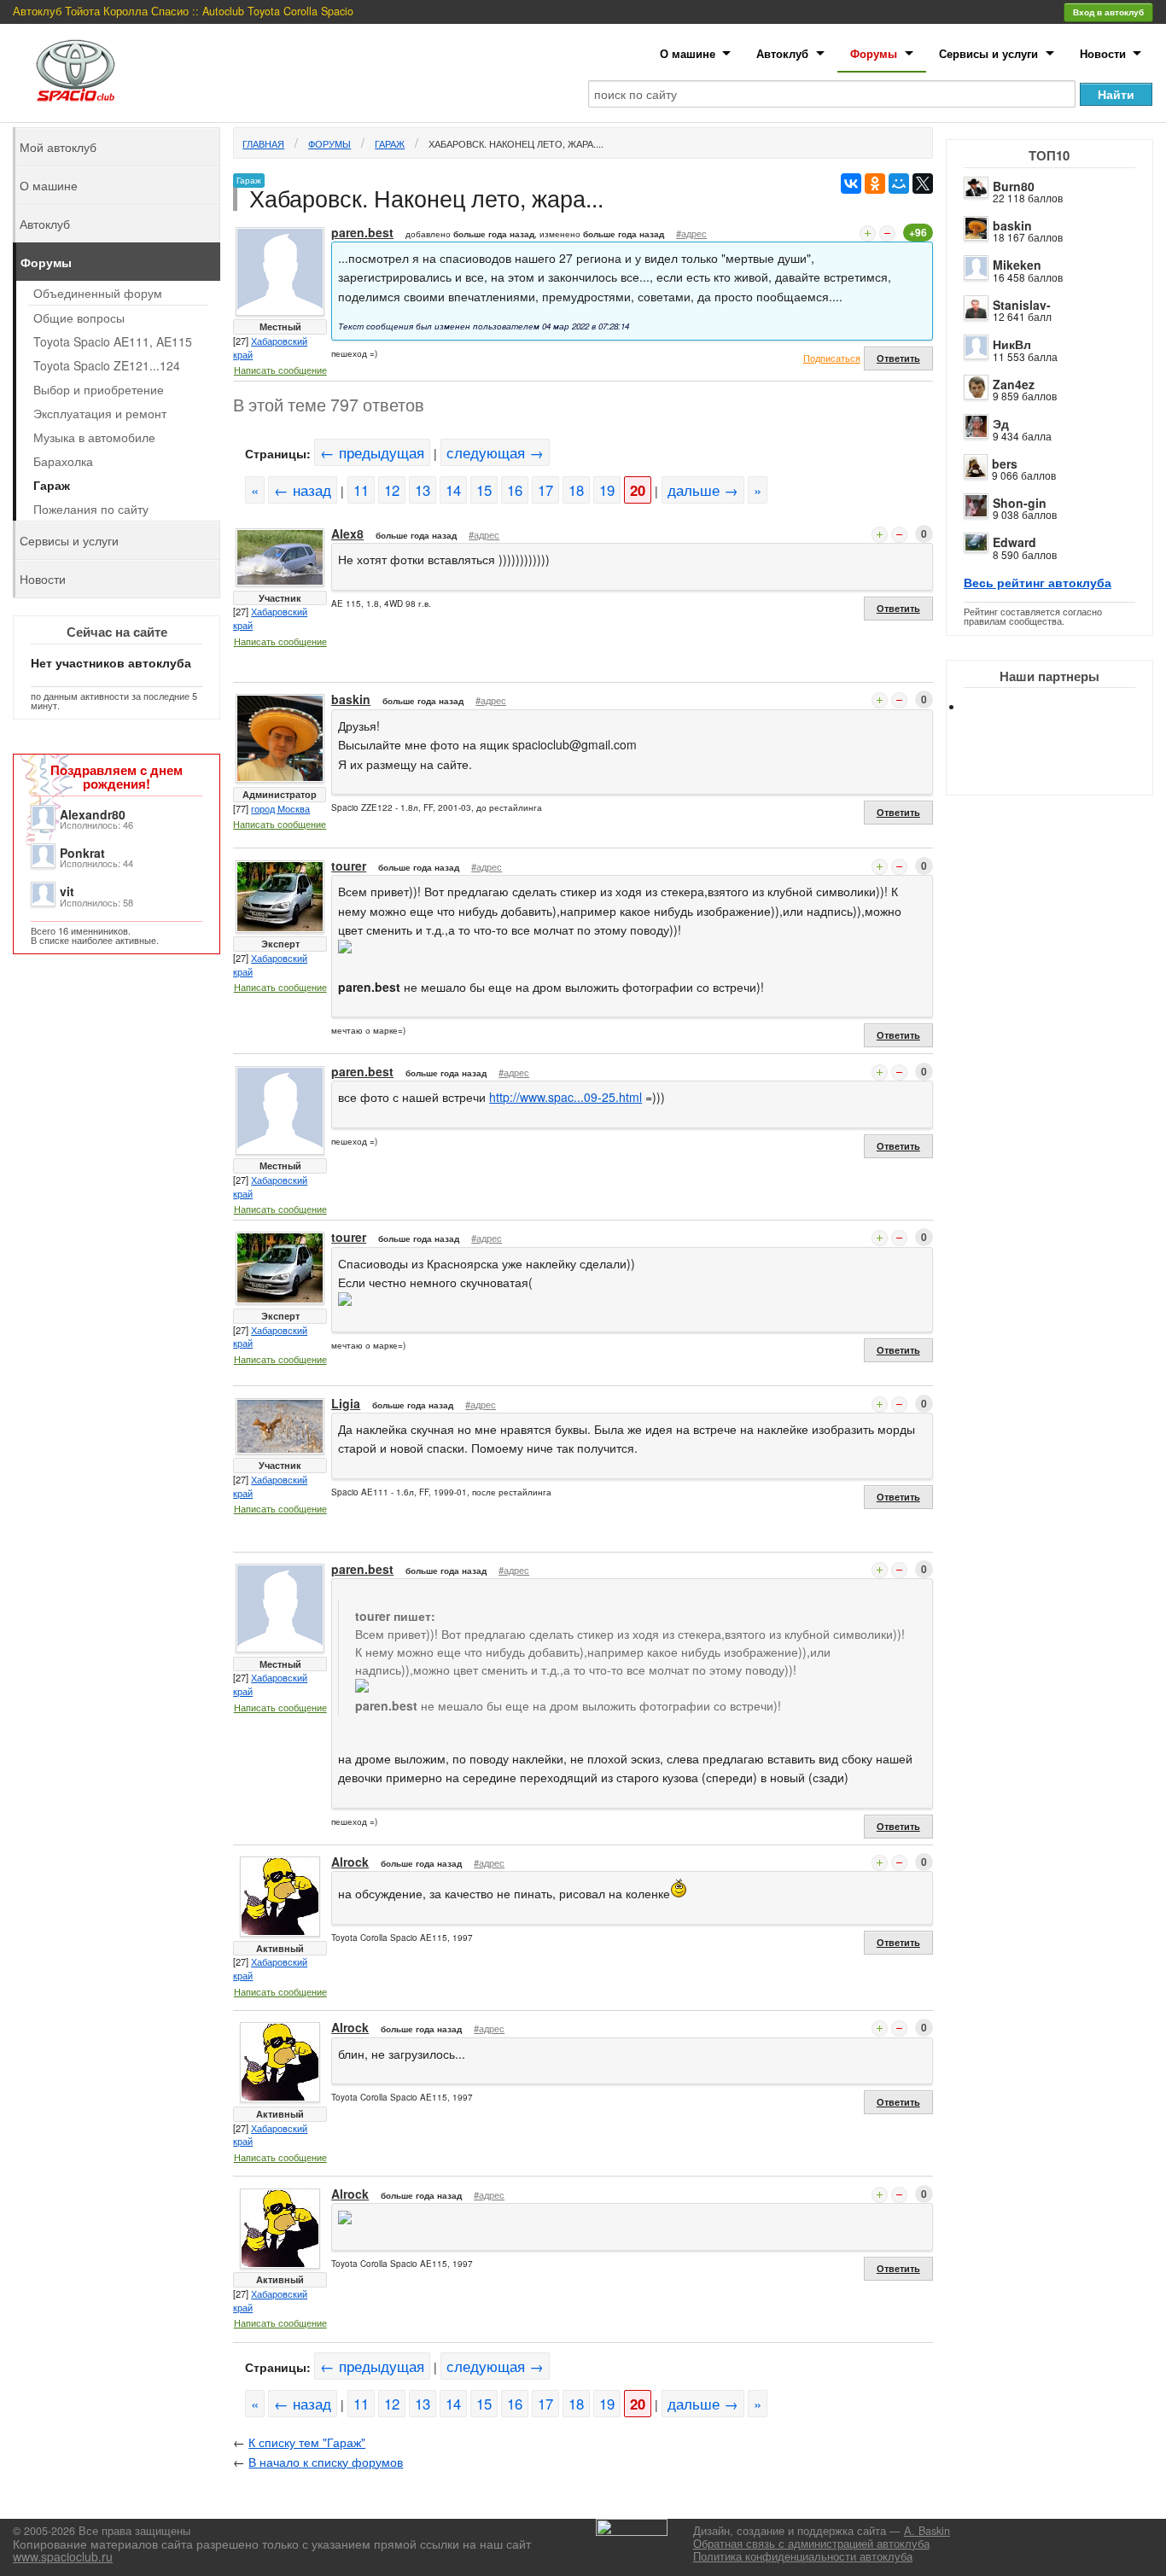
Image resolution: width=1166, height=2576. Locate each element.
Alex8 (347, 533)
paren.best (362, 232)
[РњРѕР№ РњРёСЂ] (899, 184)
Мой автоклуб (58, 147)
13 (423, 490)
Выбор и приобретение (99, 389)
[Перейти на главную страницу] (76, 70)
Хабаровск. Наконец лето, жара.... (516, 143)
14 (453, 490)
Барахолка (63, 461)
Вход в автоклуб (1108, 12)
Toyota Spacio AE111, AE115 (113, 341)
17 (545, 490)
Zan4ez (1014, 384)
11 (361, 490)
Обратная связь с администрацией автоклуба (811, 2544)
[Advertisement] (1064, 768)
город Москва (280, 808)
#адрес (691, 233)
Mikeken (1017, 265)
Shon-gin (1020, 503)
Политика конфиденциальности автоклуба (803, 2556)
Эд (1001, 423)
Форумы (874, 53)
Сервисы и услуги (988, 53)
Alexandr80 (93, 814)
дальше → (703, 490)
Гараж (390, 143)
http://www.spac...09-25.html (566, 1097)
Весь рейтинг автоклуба (1038, 582)
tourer (349, 865)
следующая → (495, 452)
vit (67, 891)
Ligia (346, 1403)
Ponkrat (82, 853)
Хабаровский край (270, 347)
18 (576, 490)
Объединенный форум (98, 293)
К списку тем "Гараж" (307, 2442)
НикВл (1012, 344)
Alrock (350, 1862)
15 (484, 490)
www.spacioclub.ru (63, 2556)
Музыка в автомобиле (94, 437)
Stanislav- (1022, 305)
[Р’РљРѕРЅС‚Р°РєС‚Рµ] (851, 184)
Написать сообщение (280, 370)
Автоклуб (782, 53)
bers (1005, 463)
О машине (688, 53)
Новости (1103, 53)
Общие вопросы (79, 318)
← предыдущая (372, 452)
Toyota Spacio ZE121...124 (107, 365)
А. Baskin (927, 2531)
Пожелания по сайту (91, 509)
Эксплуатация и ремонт (100, 413)
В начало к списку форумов (326, 2462)
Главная (263, 143)
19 (607, 490)
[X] (923, 184)
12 (392, 490)
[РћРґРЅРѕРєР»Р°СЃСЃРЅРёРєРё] (875, 184)
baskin (1012, 225)
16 (515, 490)
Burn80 (1014, 186)
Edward (1014, 542)
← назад (303, 490)
